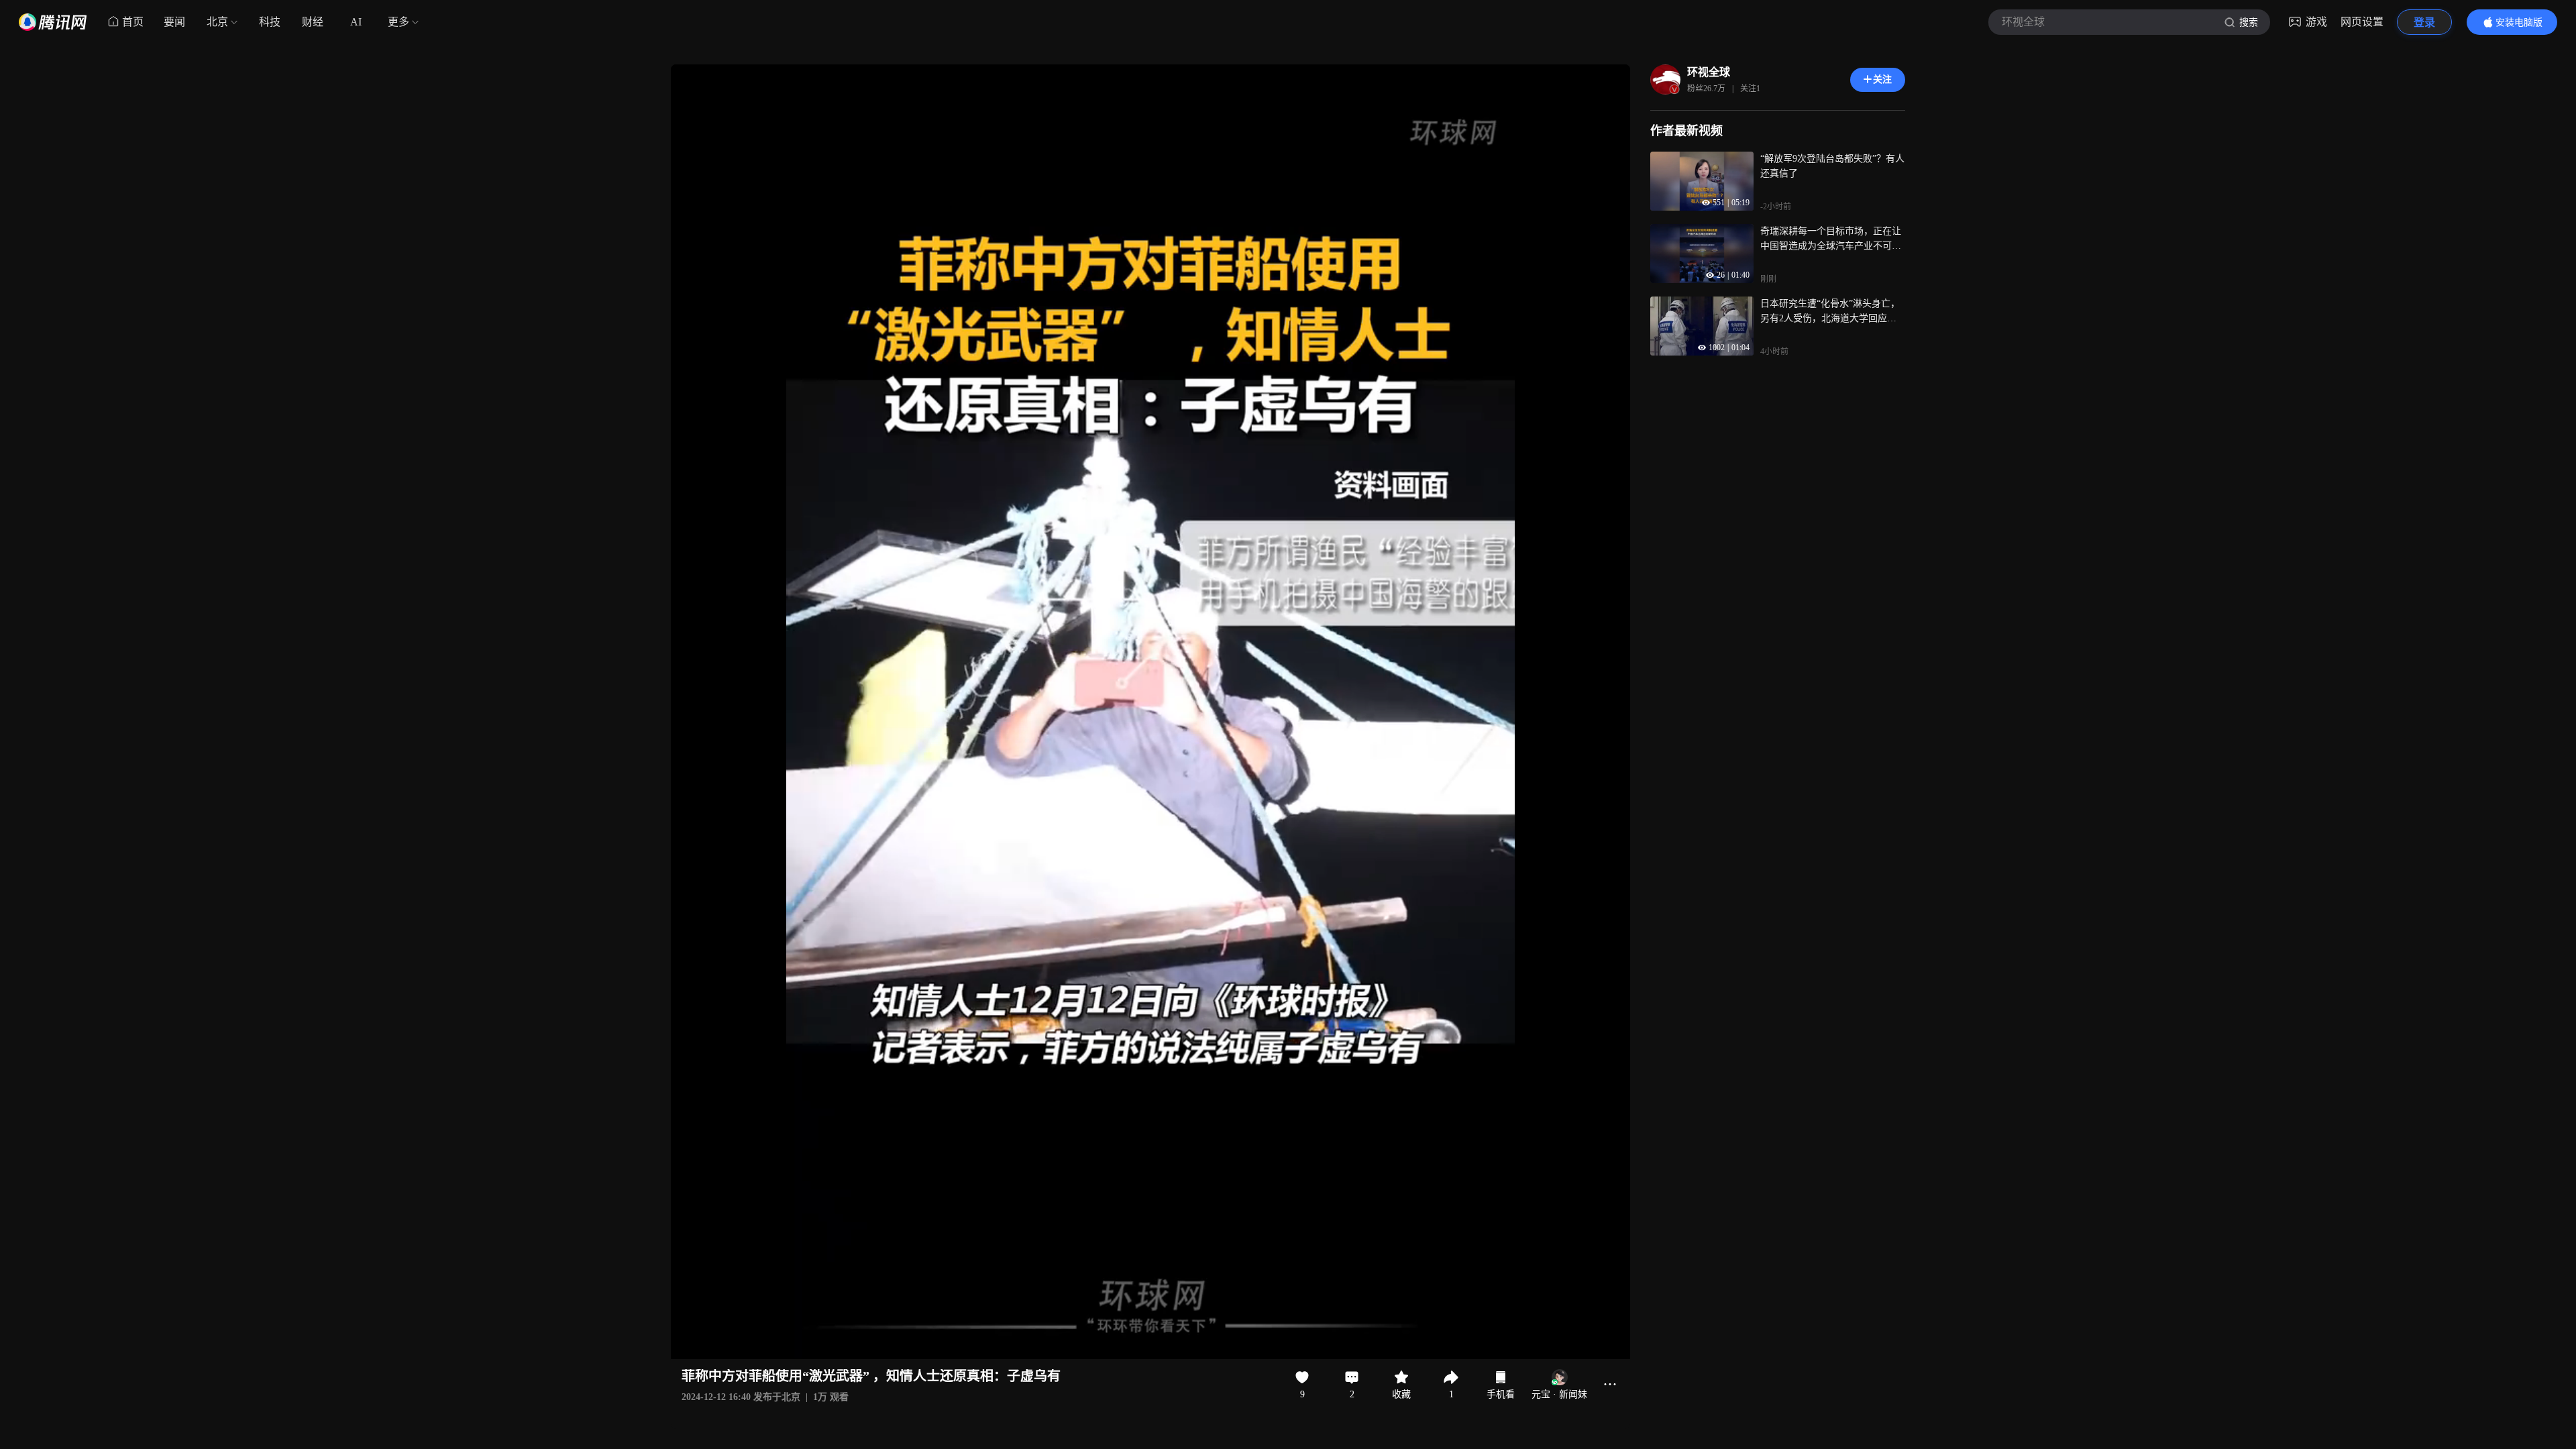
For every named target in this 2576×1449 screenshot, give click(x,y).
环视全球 (1709, 72)
